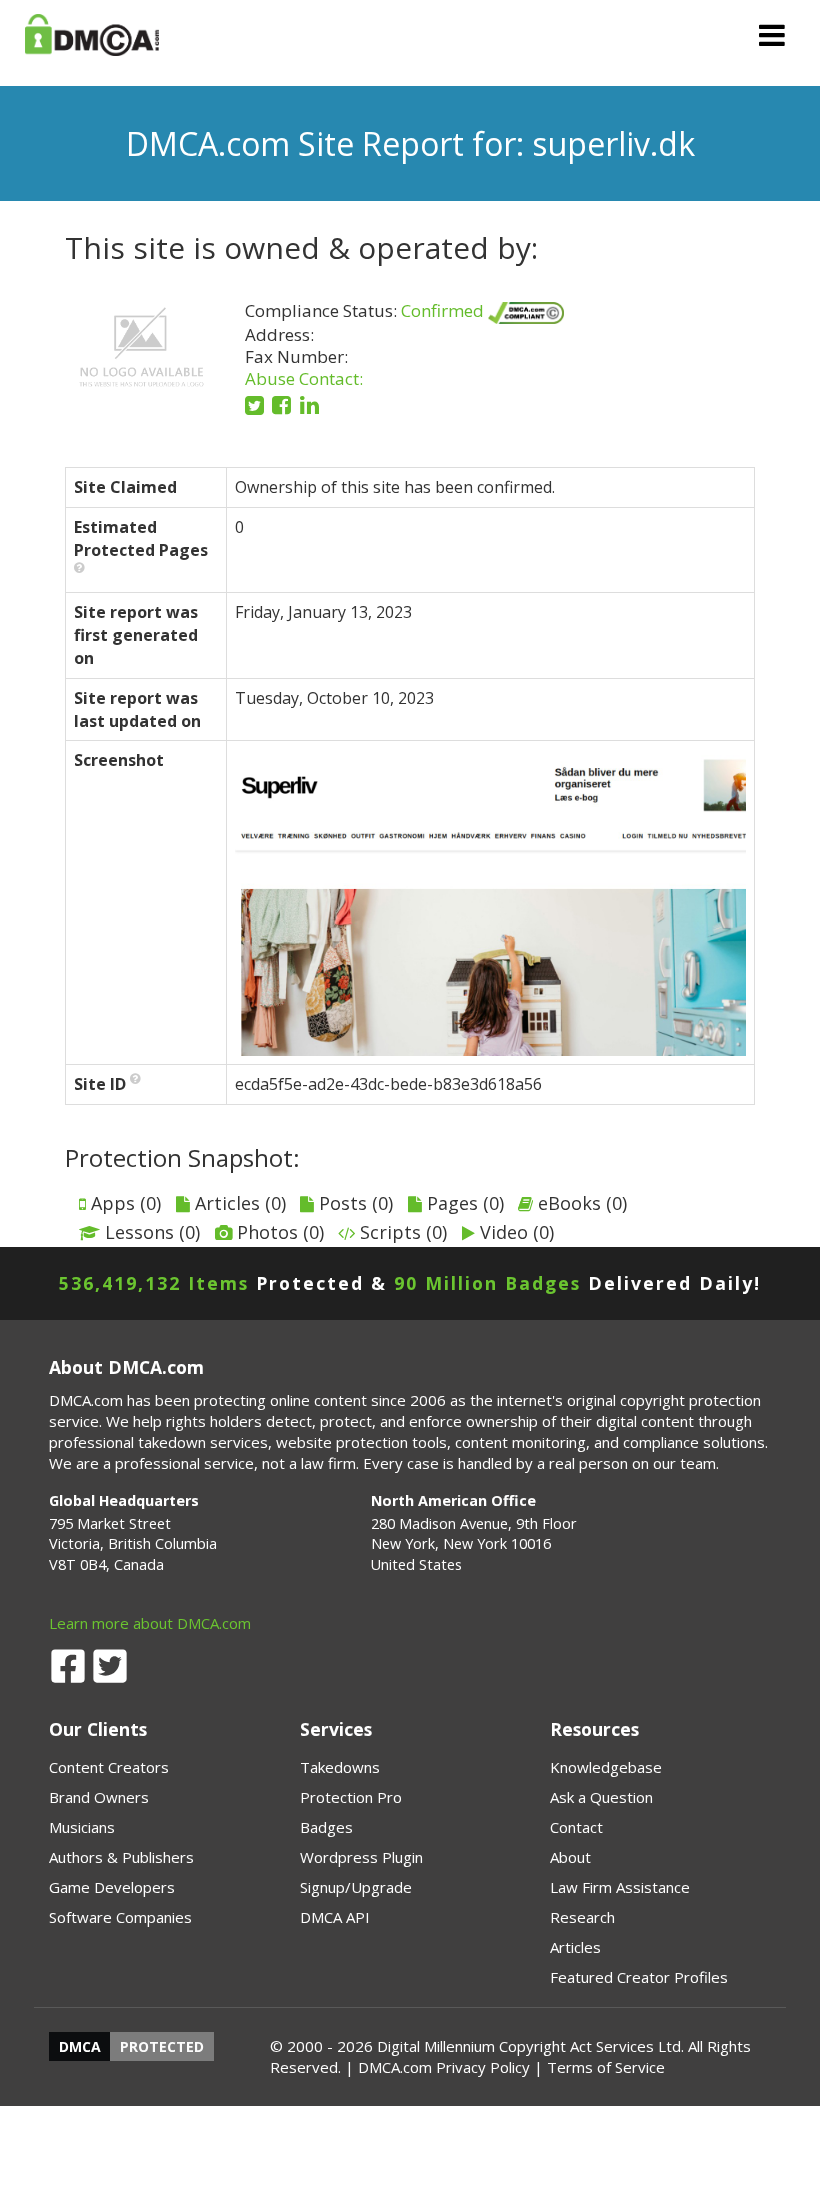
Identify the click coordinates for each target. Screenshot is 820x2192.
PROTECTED (162, 2046)
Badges (326, 1827)
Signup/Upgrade (356, 1887)
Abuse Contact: (304, 378)
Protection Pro (351, 1797)
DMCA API (335, 1917)
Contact (576, 1827)
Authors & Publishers (121, 1857)
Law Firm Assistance (620, 1887)
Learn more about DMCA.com (150, 1623)
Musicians (82, 1827)
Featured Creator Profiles (639, 1977)
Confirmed (444, 310)
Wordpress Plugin (361, 1857)
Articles (575, 1947)
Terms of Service (606, 2067)
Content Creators (109, 1767)
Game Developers (112, 1887)
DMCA (80, 2046)
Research (582, 1917)
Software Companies (120, 1917)
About (570, 1857)
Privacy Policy (483, 2067)
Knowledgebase (606, 1767)
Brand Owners (99, 1797)
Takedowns (340, 1767)
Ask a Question (601, 1797)
